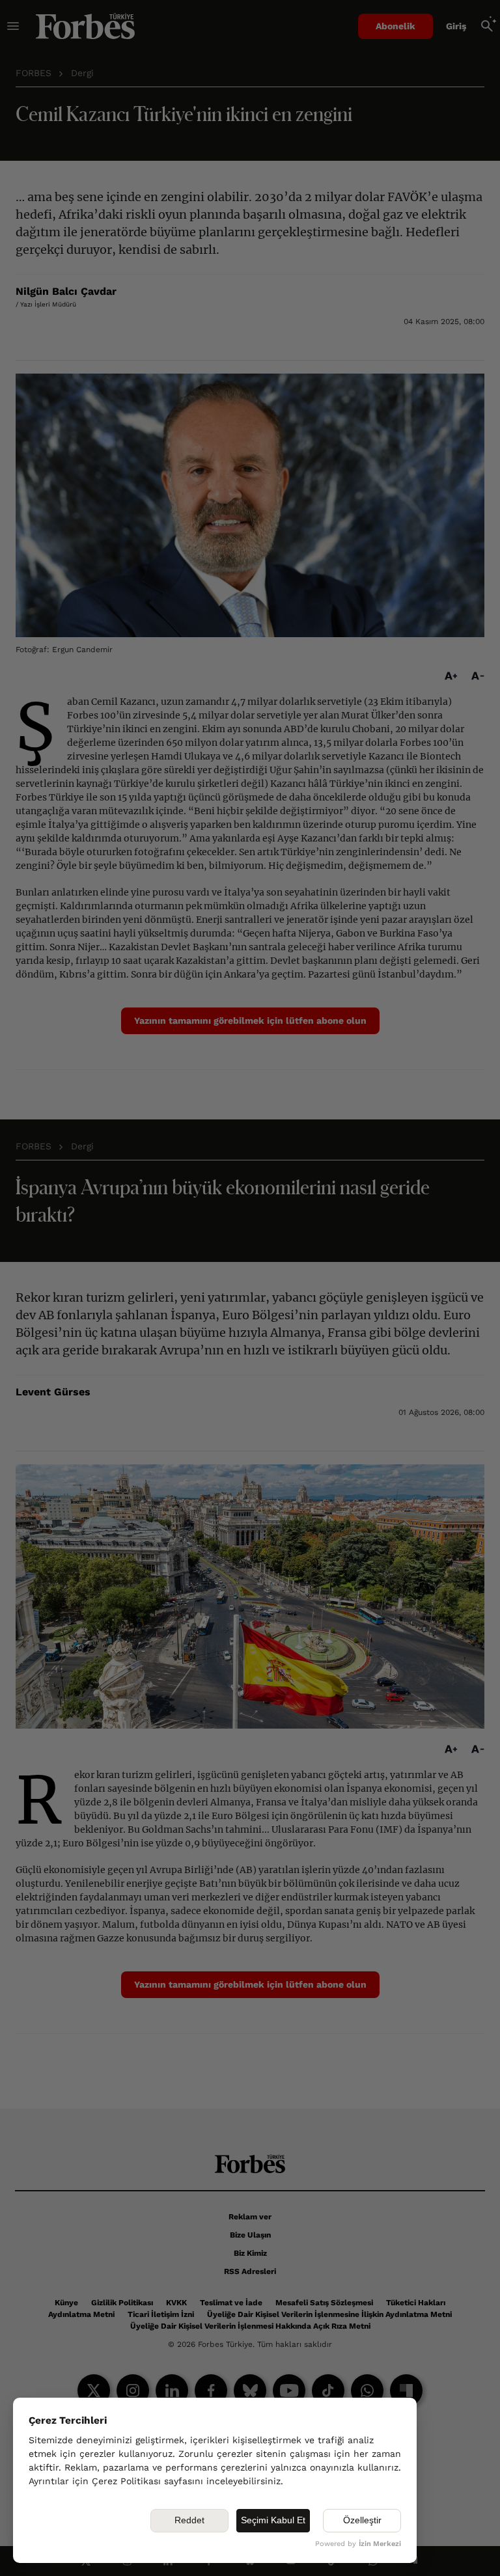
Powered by (358, 2544)
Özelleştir (362, 2520)
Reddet (189, 2520)
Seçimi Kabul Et (273, 2520)
